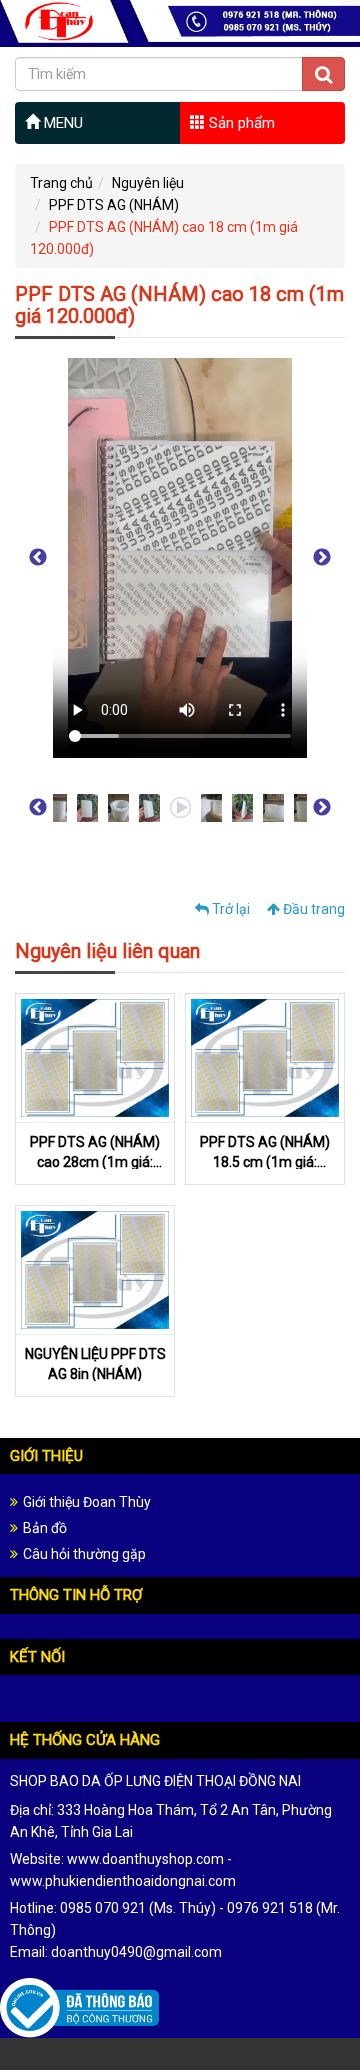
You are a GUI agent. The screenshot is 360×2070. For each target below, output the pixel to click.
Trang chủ (61, 183)
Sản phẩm (240, 123)
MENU (61, 123)
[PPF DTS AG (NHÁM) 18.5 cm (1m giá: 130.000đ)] (265, 1057)
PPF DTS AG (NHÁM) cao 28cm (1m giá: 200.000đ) (95, 1161)
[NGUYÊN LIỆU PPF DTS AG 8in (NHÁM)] (95, 1269)
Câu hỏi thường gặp (84, 1554)
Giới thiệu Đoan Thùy (87, 1502)
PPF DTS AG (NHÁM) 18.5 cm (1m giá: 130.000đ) (265, 1161)
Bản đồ (45, 1528)
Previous (38, 558)
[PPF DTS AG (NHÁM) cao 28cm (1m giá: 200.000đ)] (95, 1057)
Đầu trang (312, 909)
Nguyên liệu (148, 183)
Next (322, 558)
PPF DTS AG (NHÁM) (114, 205)
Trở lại (229, 909)
